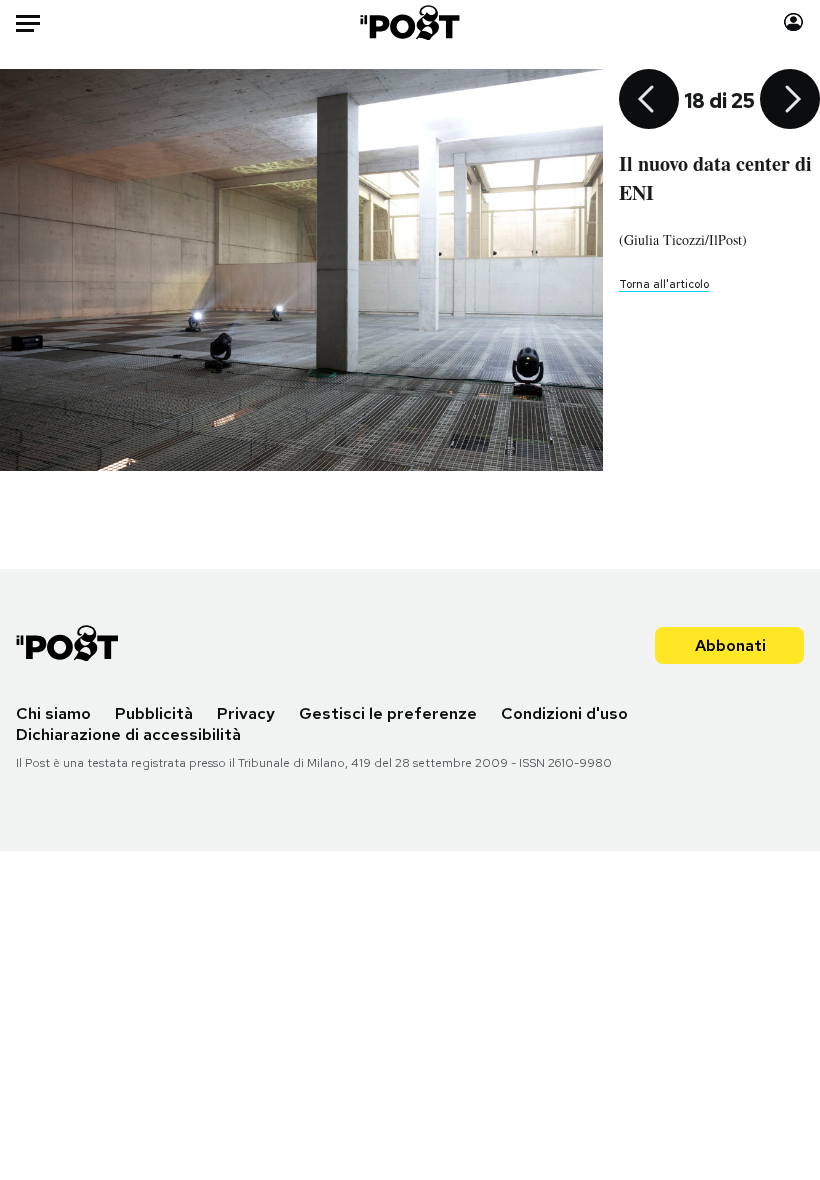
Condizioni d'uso (564, 713)
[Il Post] (410, 22)
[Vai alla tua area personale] (793, 22)
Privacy (246, 713)
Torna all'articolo (664, 284)
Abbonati (730, 645)
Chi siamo (53, 713)
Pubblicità (154, 713)
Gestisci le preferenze (388, 713)
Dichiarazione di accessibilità (128, 734)
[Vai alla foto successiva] (790, 101)
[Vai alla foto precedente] (649, 101)
